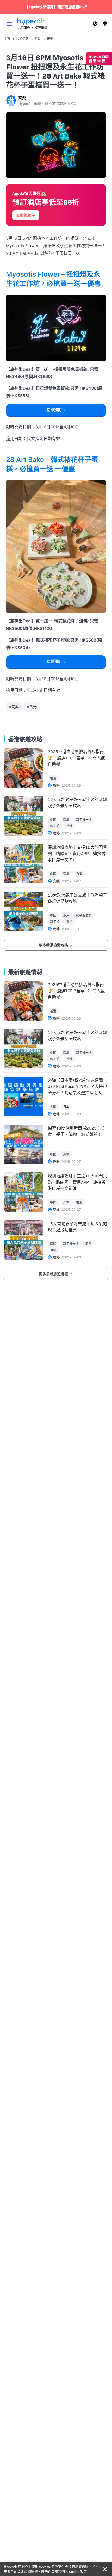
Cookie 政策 (78, 2571)
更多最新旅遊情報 (54, 1274)
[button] (9, 24)
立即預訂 (54, 410)
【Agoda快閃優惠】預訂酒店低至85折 (56, 7)
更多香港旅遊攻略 (54, 945)
